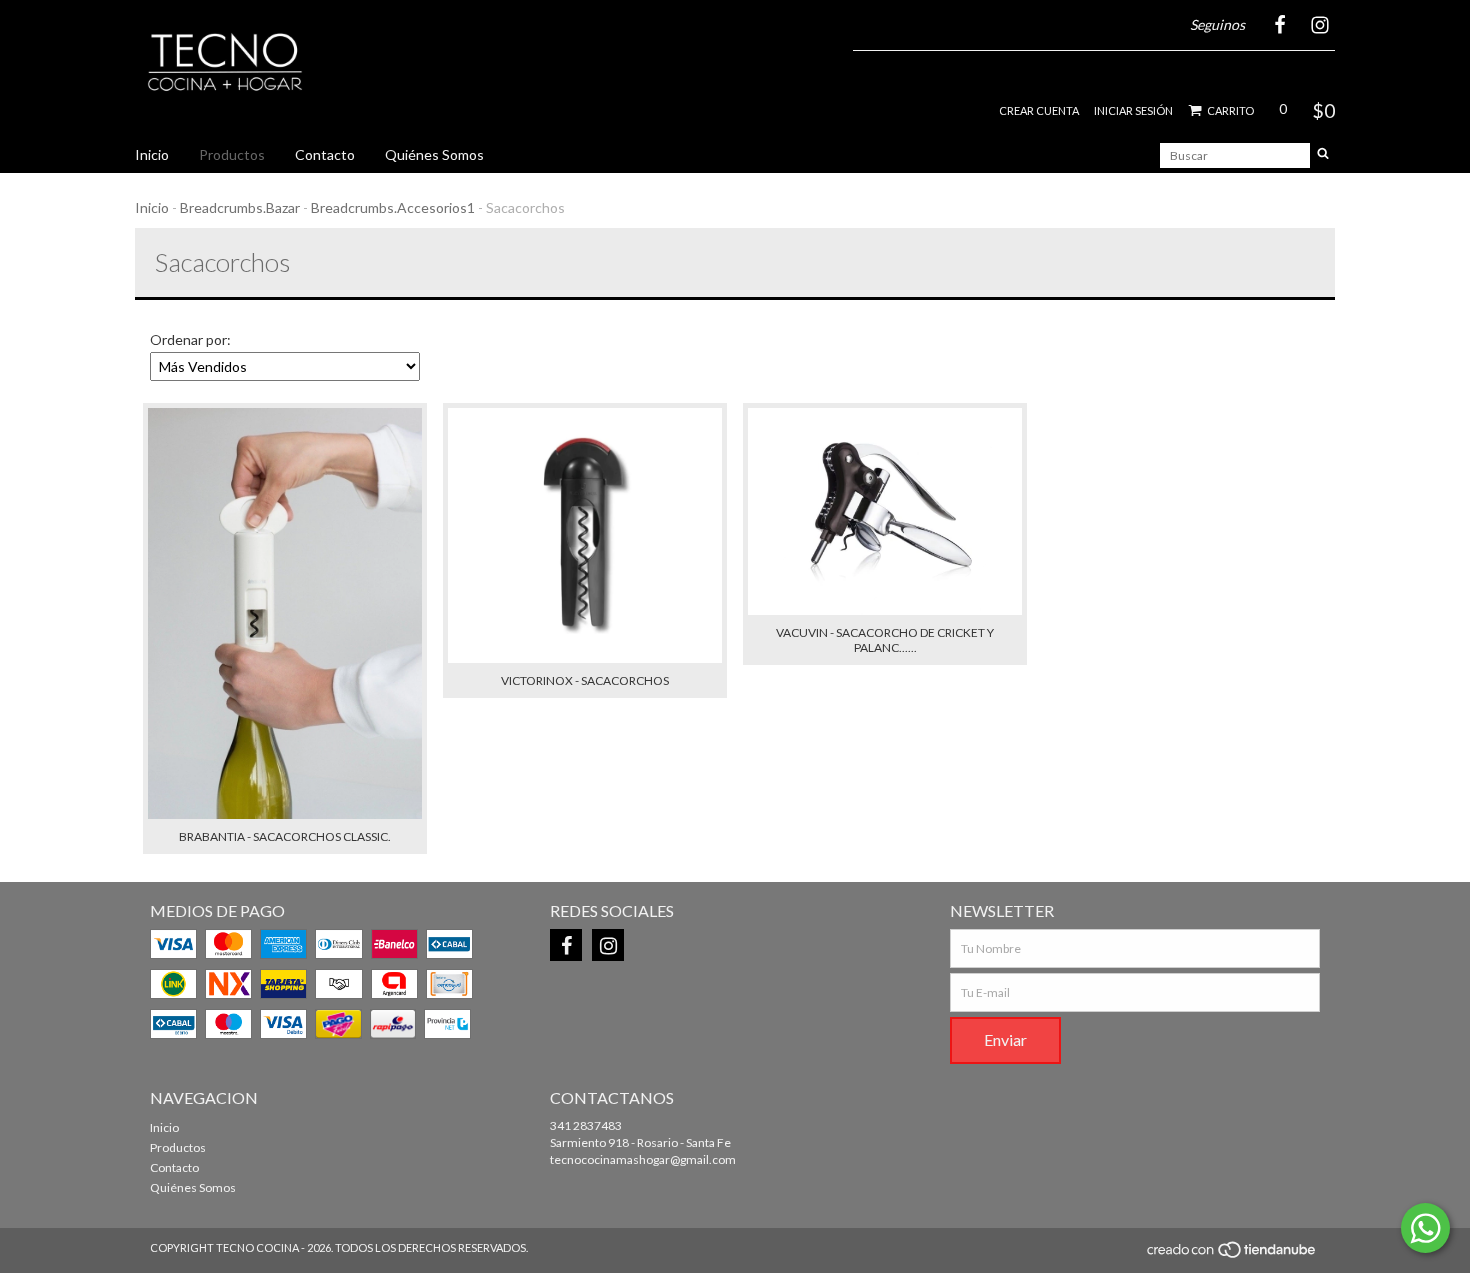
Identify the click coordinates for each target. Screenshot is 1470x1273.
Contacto (325, 154)
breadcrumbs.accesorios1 (393, 207)
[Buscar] (1323, 155)
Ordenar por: (190, 339)
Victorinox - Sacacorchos (585, 680)
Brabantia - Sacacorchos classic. (285, 836)
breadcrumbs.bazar (240, 207)
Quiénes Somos (434, 154)
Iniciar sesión (1133, 110)
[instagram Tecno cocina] (608, 945)
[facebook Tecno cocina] (566, 945)
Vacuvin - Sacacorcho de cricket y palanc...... (885, 640)
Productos (232, 154)
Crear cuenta (1039, 110)
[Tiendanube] (1232, 1254)
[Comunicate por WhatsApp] (1425, 1228)
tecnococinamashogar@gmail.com (643, 1159)
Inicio (152, 154)
